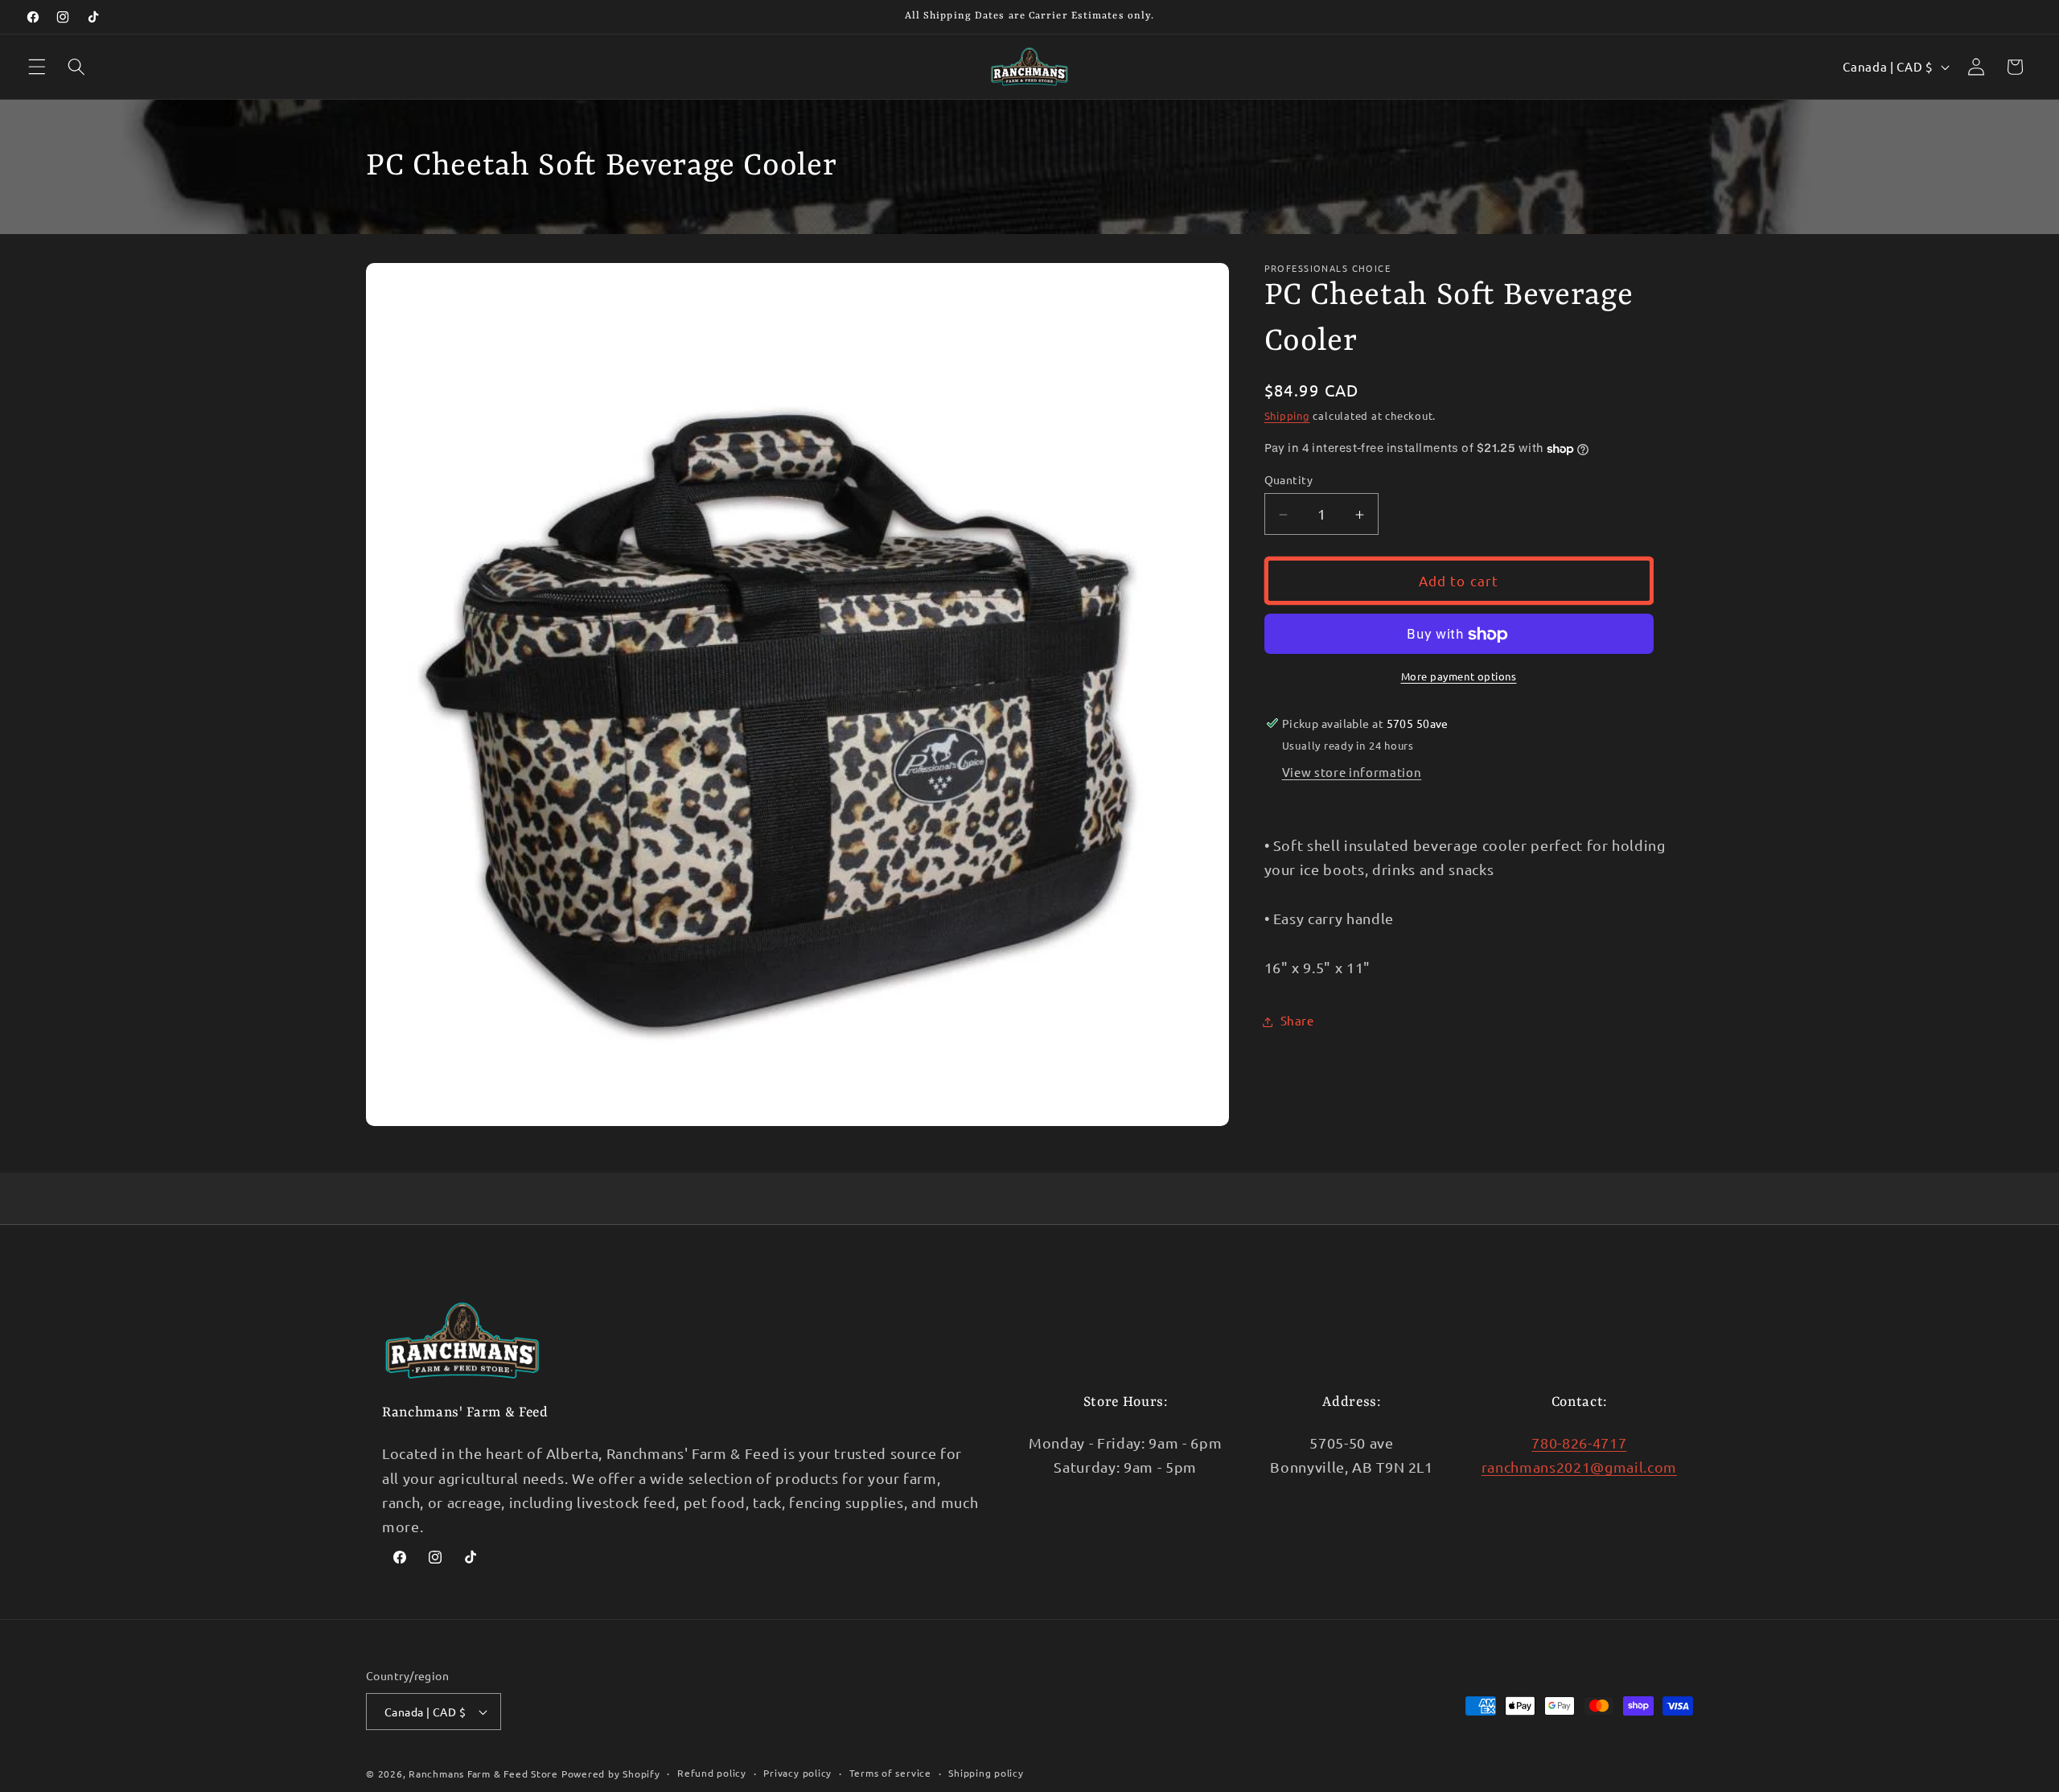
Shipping (1287, 416)
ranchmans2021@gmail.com (1579, 1467)
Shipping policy (986, 1773)
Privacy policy (797, 1773)
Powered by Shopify (611, 1774)
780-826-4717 (1579, 1442)
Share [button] (1297, 1021)
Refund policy (712, 1773)
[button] (37, 67)
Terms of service (890, 1773)
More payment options (1459, 676)
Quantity (1289, 479)
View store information (1352, 773)
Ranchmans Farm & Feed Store (483, 1774)
